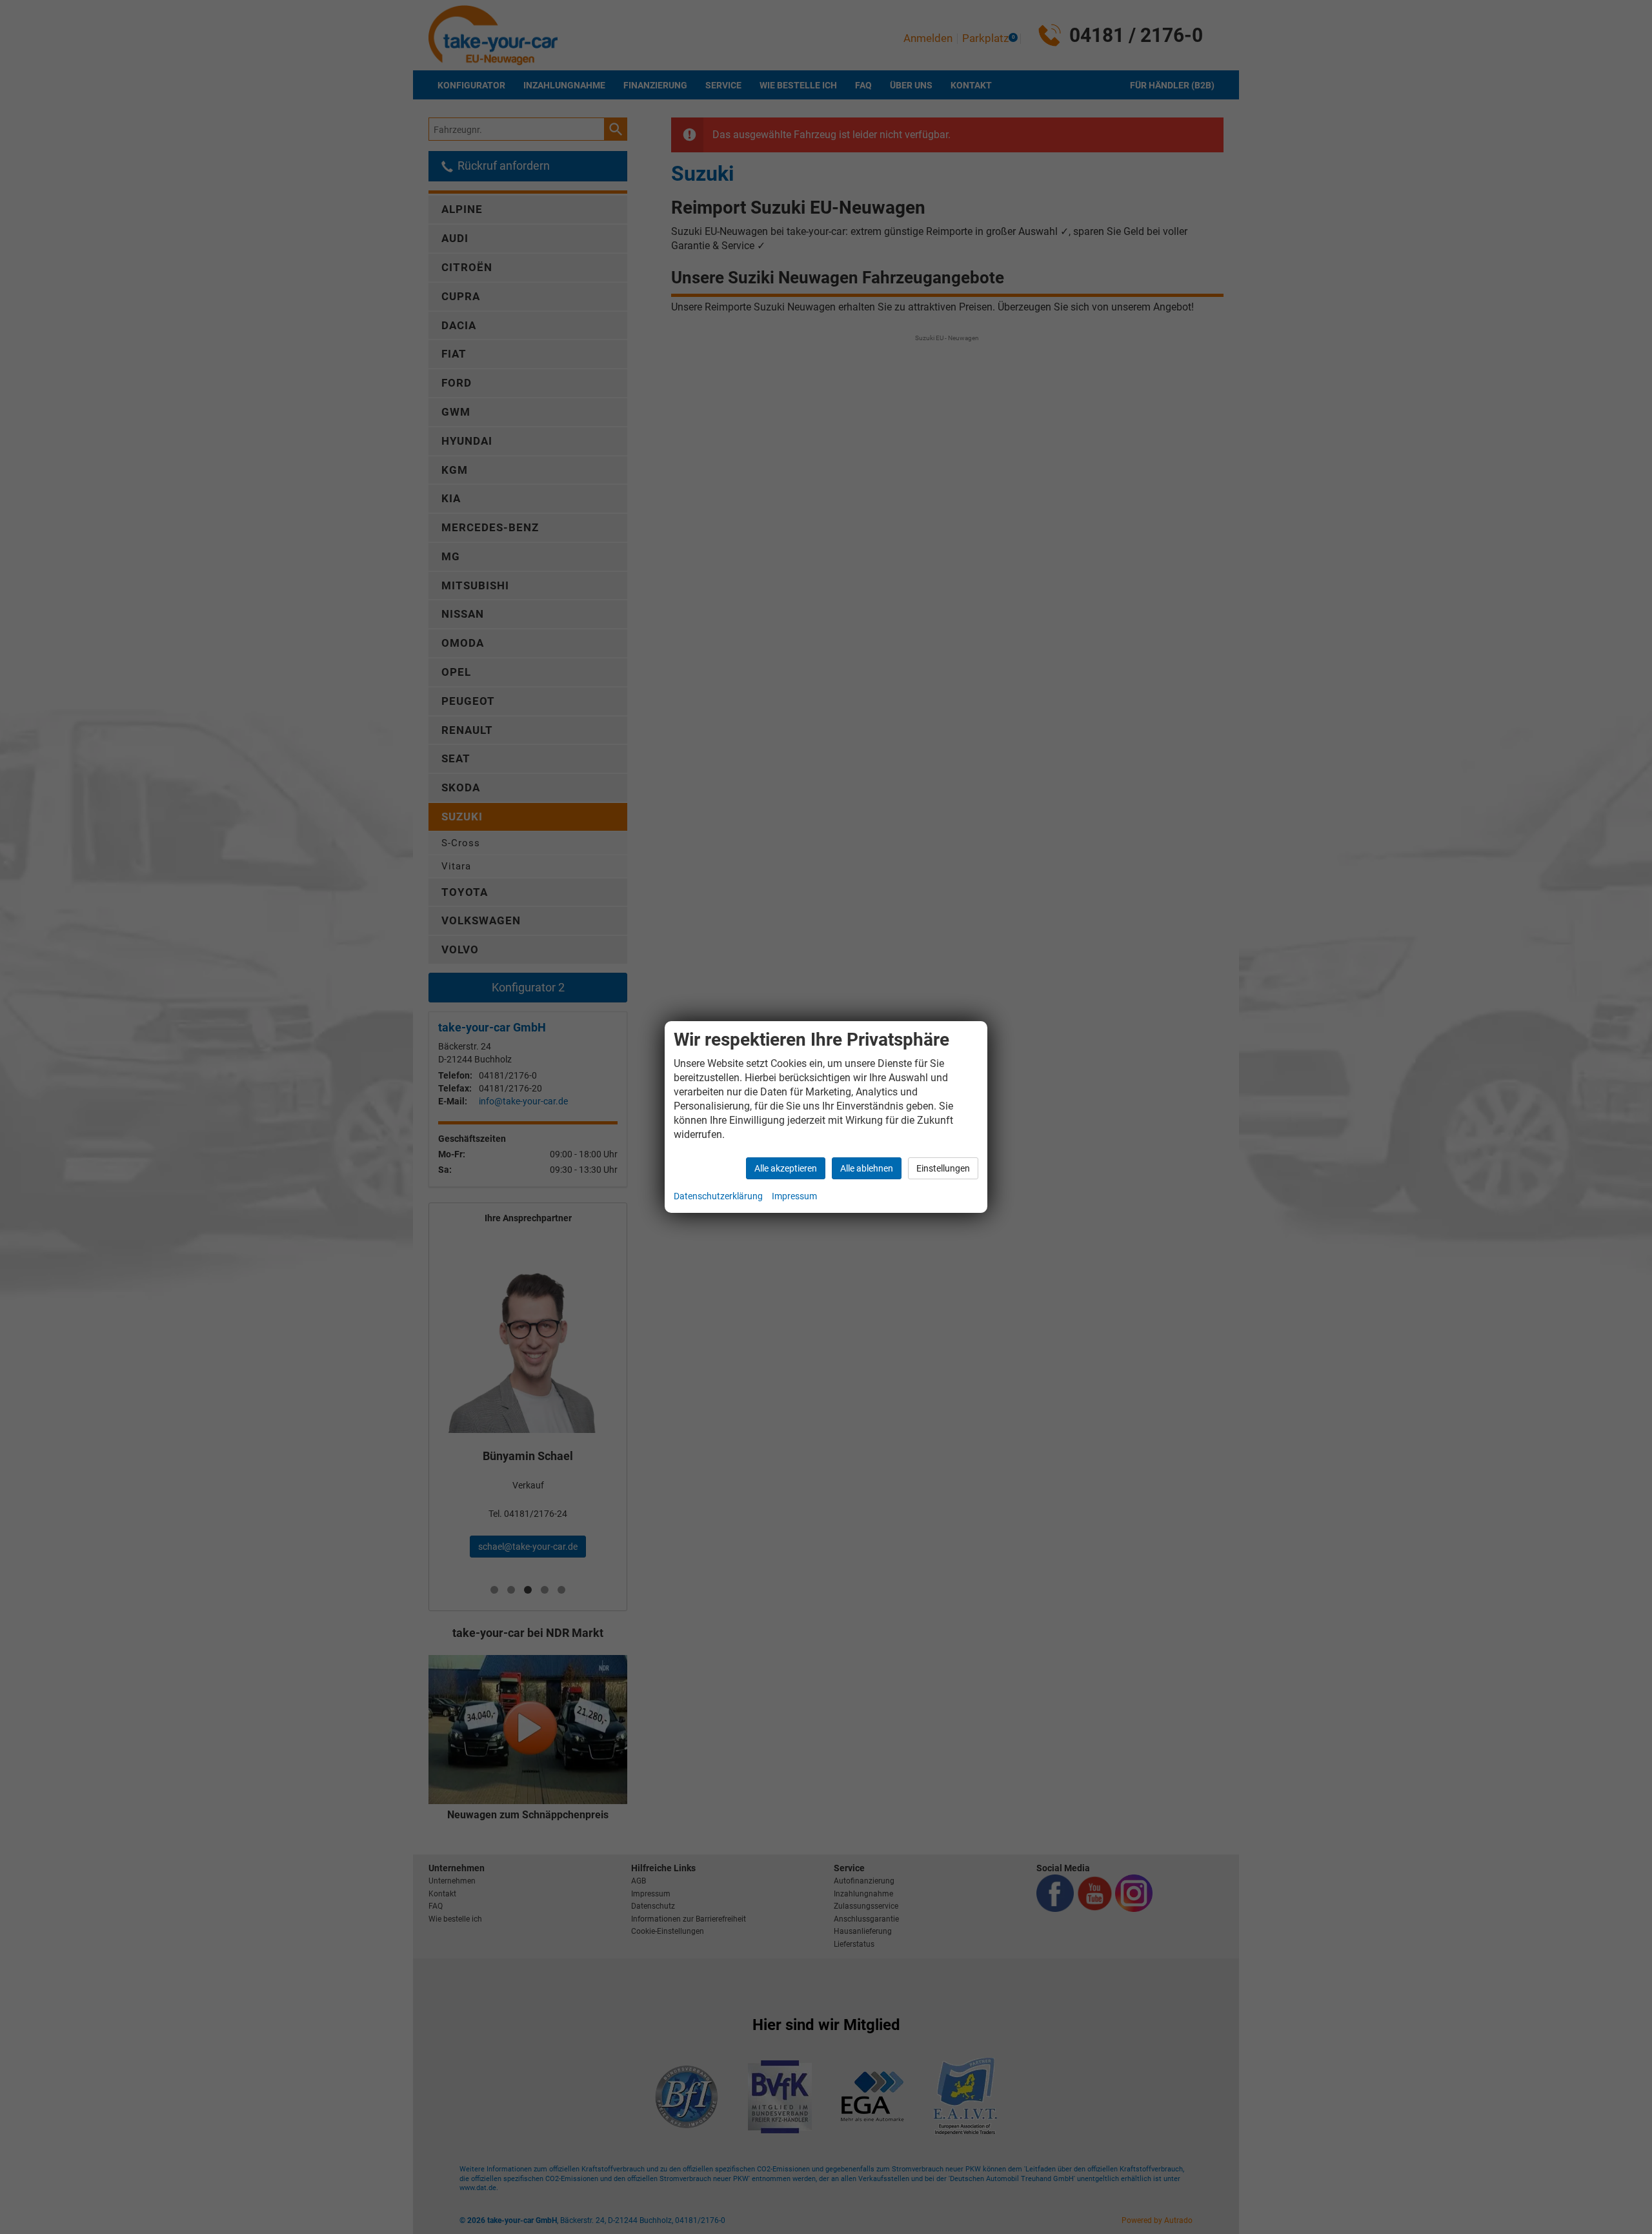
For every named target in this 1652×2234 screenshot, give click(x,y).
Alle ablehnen (867, 1168)
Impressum (794, 1196)
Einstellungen (943, 1168)
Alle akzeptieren (786, 1168)
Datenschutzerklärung (718, 1196)
